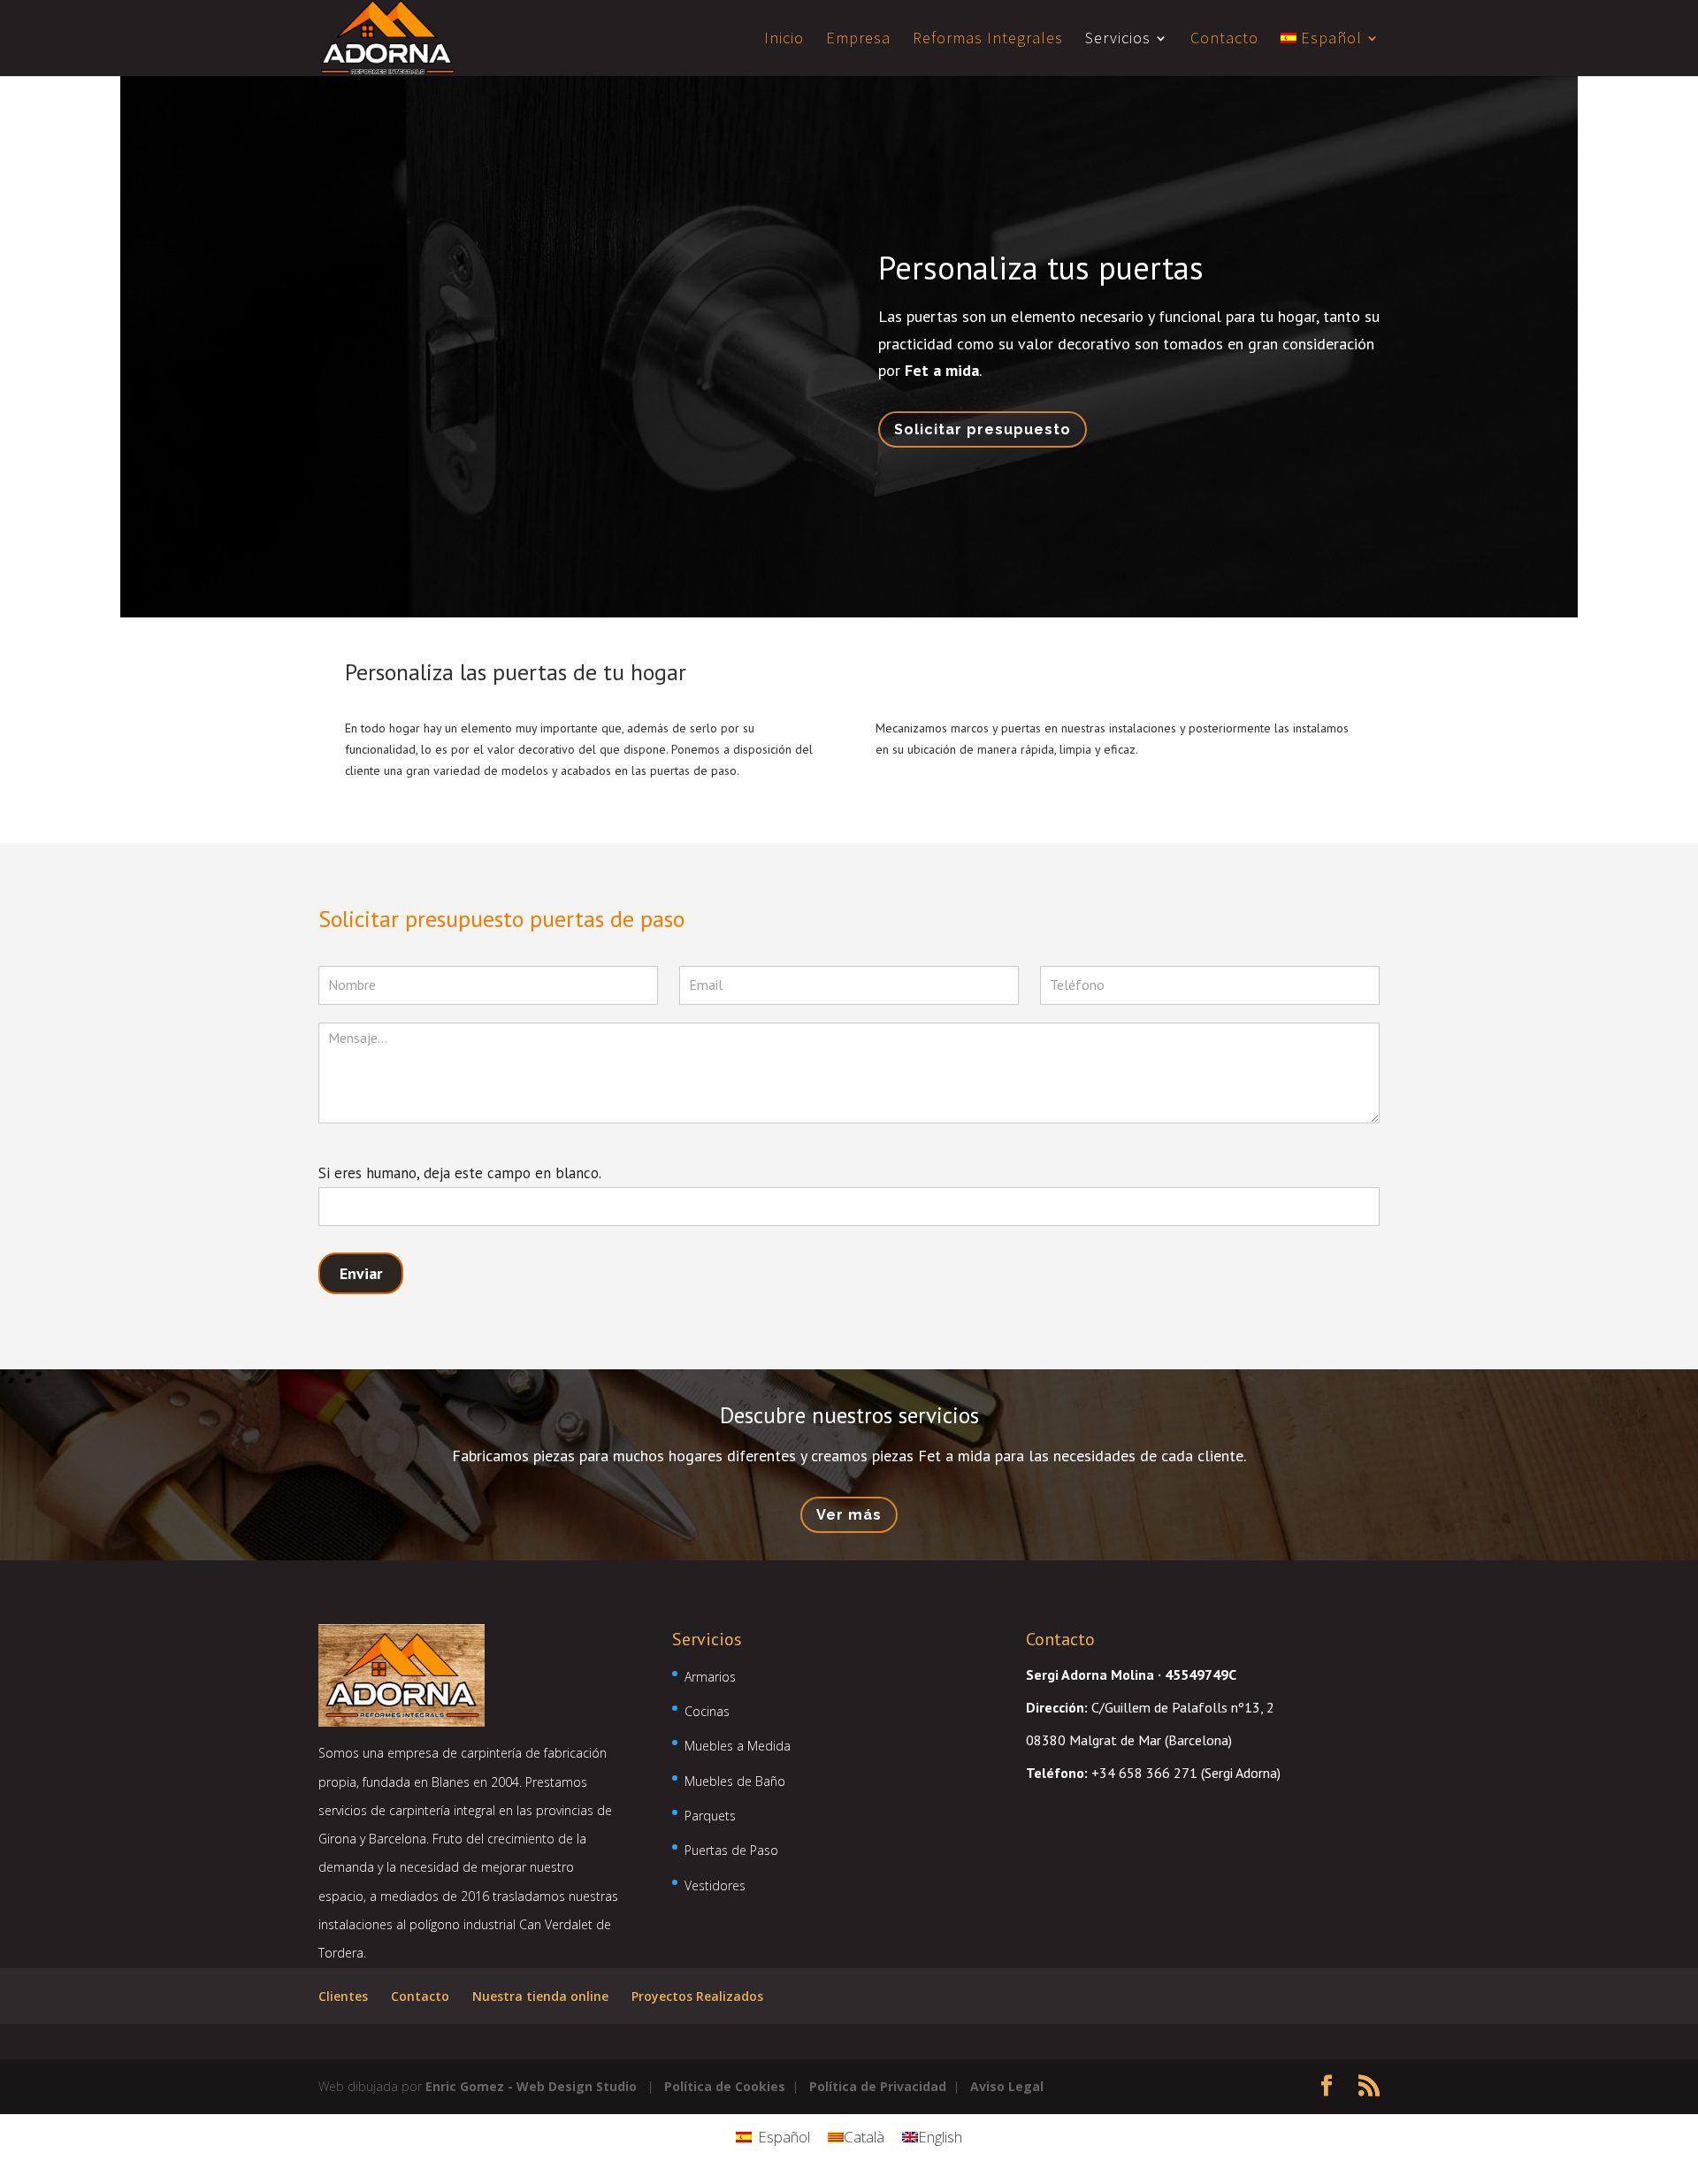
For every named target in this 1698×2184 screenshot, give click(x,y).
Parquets (710, 1816)
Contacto (1224, 40)
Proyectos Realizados (697, 1996)
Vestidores (715, 1885)
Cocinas (707, 1711)
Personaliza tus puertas (1041, 268)
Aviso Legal (1007, 2086)
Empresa (858, 40)
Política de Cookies (725, 2086)
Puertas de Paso (731, 1850)
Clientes (343, 1996)
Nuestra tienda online (540, 1996)
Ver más (849, 1515)
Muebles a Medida (738, 1746)
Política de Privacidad (878, 2086)
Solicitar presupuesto (983, 429)
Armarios (710, 1677)
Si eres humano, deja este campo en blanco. (459, 1173)
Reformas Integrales (988, 40)
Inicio (784, 40)
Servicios (1118, 40)
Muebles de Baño (735, 1781)
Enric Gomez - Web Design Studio (531, 2086)
